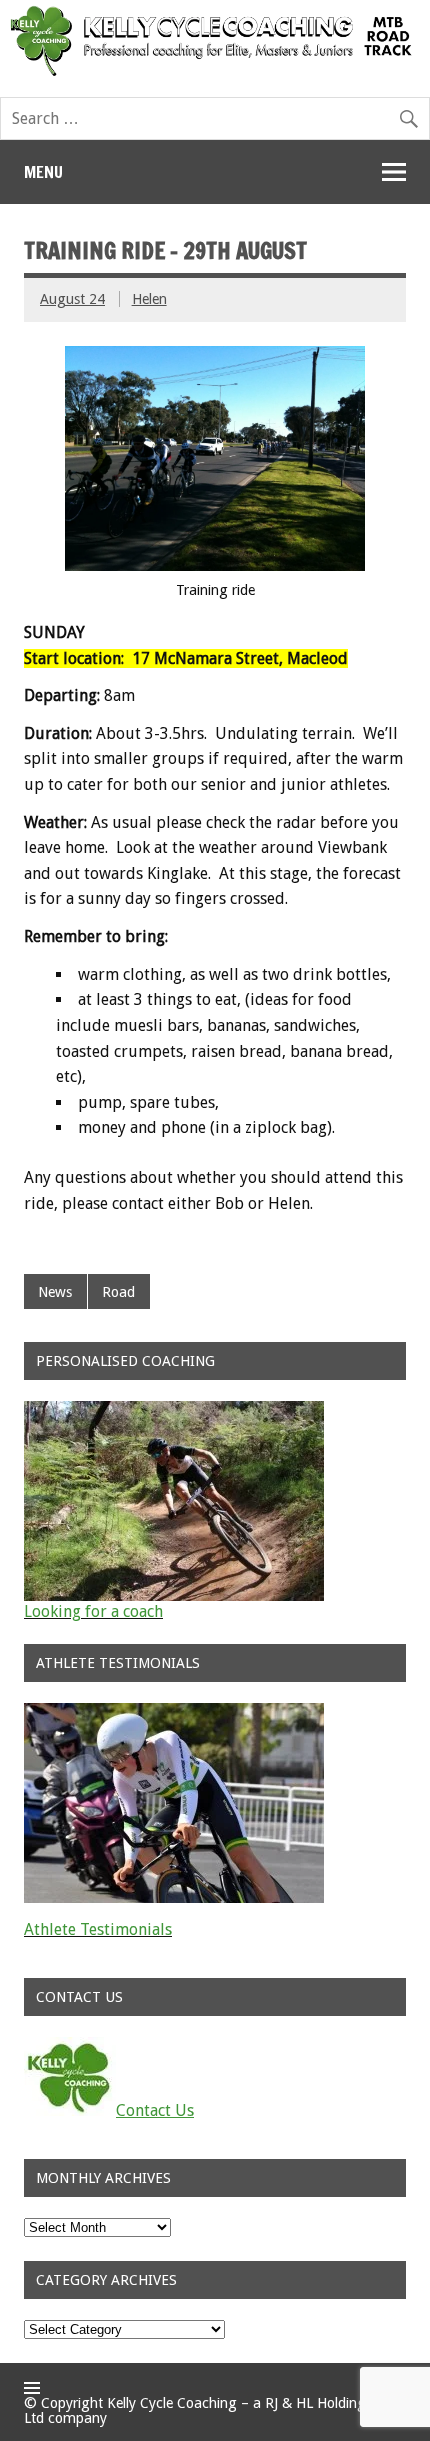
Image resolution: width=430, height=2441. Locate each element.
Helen (149, 299)
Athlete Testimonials (98, 1929)
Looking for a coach (93, 1611)
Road (118, 1292)
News (55, 1292)
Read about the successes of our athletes (169, 1945)
